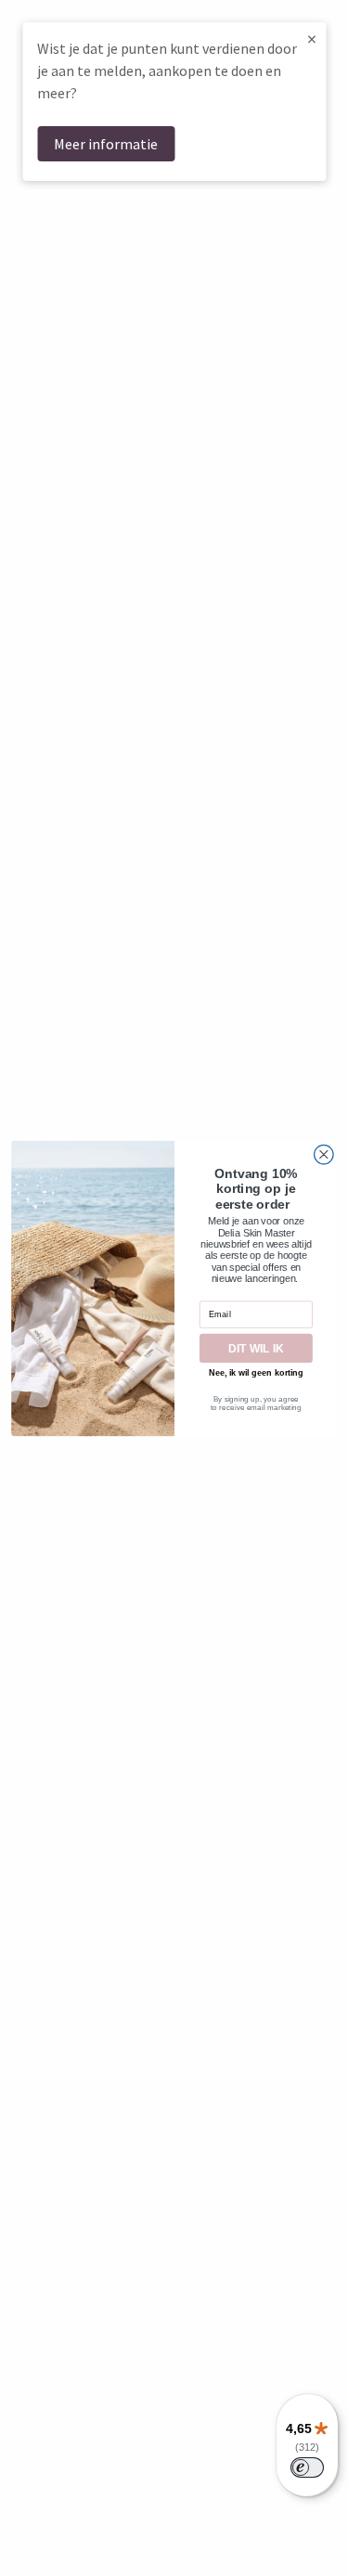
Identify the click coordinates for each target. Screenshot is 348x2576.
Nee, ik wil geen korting (256, 1373)
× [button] (312, 38)
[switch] (307, 2467)
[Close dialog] (323, 1154)
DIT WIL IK (256, 1348)
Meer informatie (106, 144)
